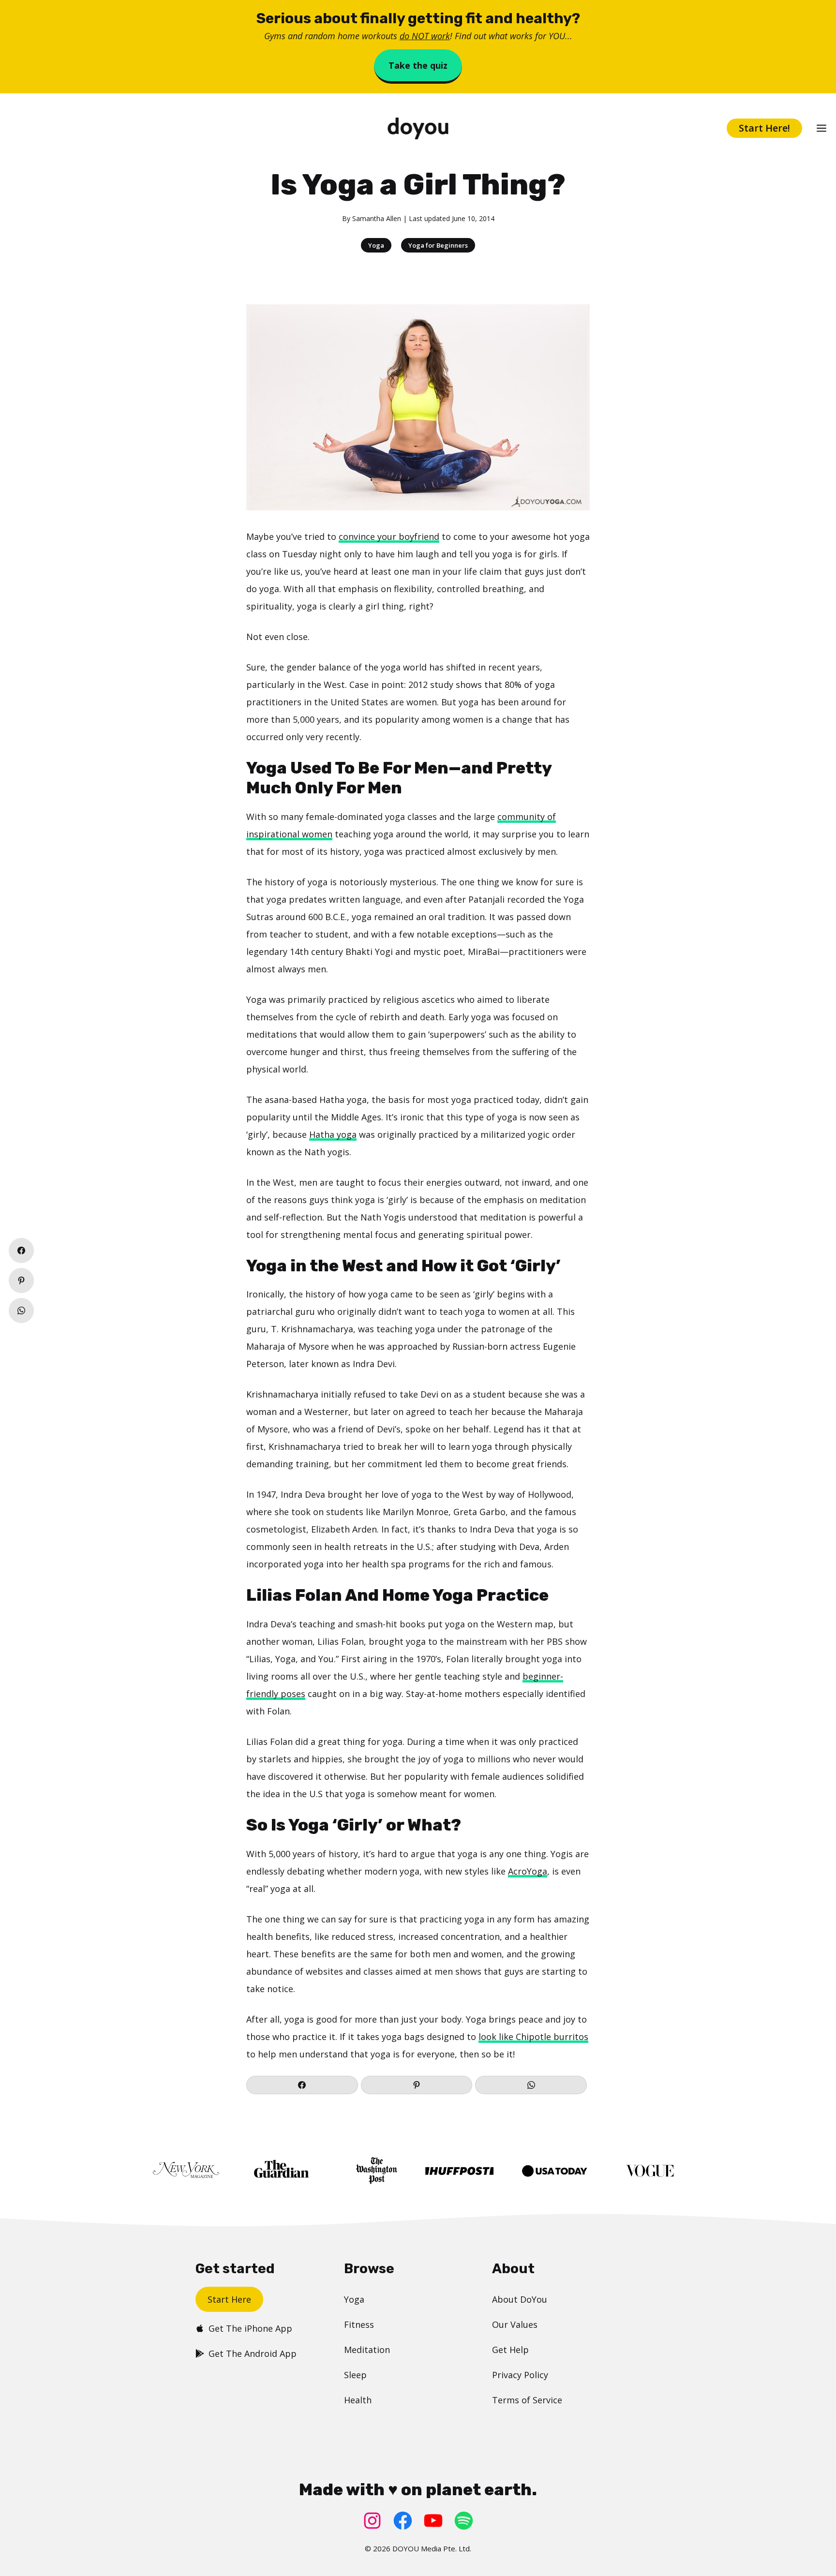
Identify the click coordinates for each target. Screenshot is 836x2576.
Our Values (515, 2324)
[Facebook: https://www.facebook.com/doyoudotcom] (403, 2521)
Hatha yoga (333, 1134)
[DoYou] (418, 128)
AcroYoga (528, 1871)
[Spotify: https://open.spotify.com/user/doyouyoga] (464, 2521)
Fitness (359, 2324)
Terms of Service (527, 2400)
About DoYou (520, 2299)
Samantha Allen (377, 218)
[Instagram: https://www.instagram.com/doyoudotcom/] (372, 2521)
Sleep (355, 2375)
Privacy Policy (520, 2375)
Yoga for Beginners (438, 245)
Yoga (376, 245)
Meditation (367, 2350)
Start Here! (764, 128)
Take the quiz (418, 65)
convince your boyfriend (389, 536)
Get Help (510, 2350)
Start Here (229, 2299)
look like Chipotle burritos (533, 2037)
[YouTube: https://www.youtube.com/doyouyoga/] (433, 2521)
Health (358, 2400)
